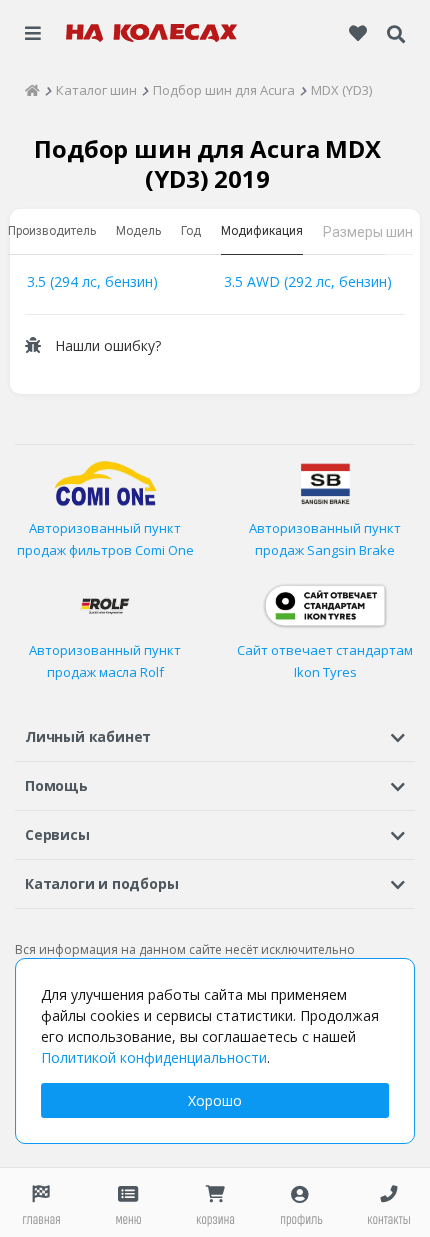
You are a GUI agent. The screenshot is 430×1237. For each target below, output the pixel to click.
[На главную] (152, 33)
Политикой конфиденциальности (154, 1057)
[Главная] (32, 90)
